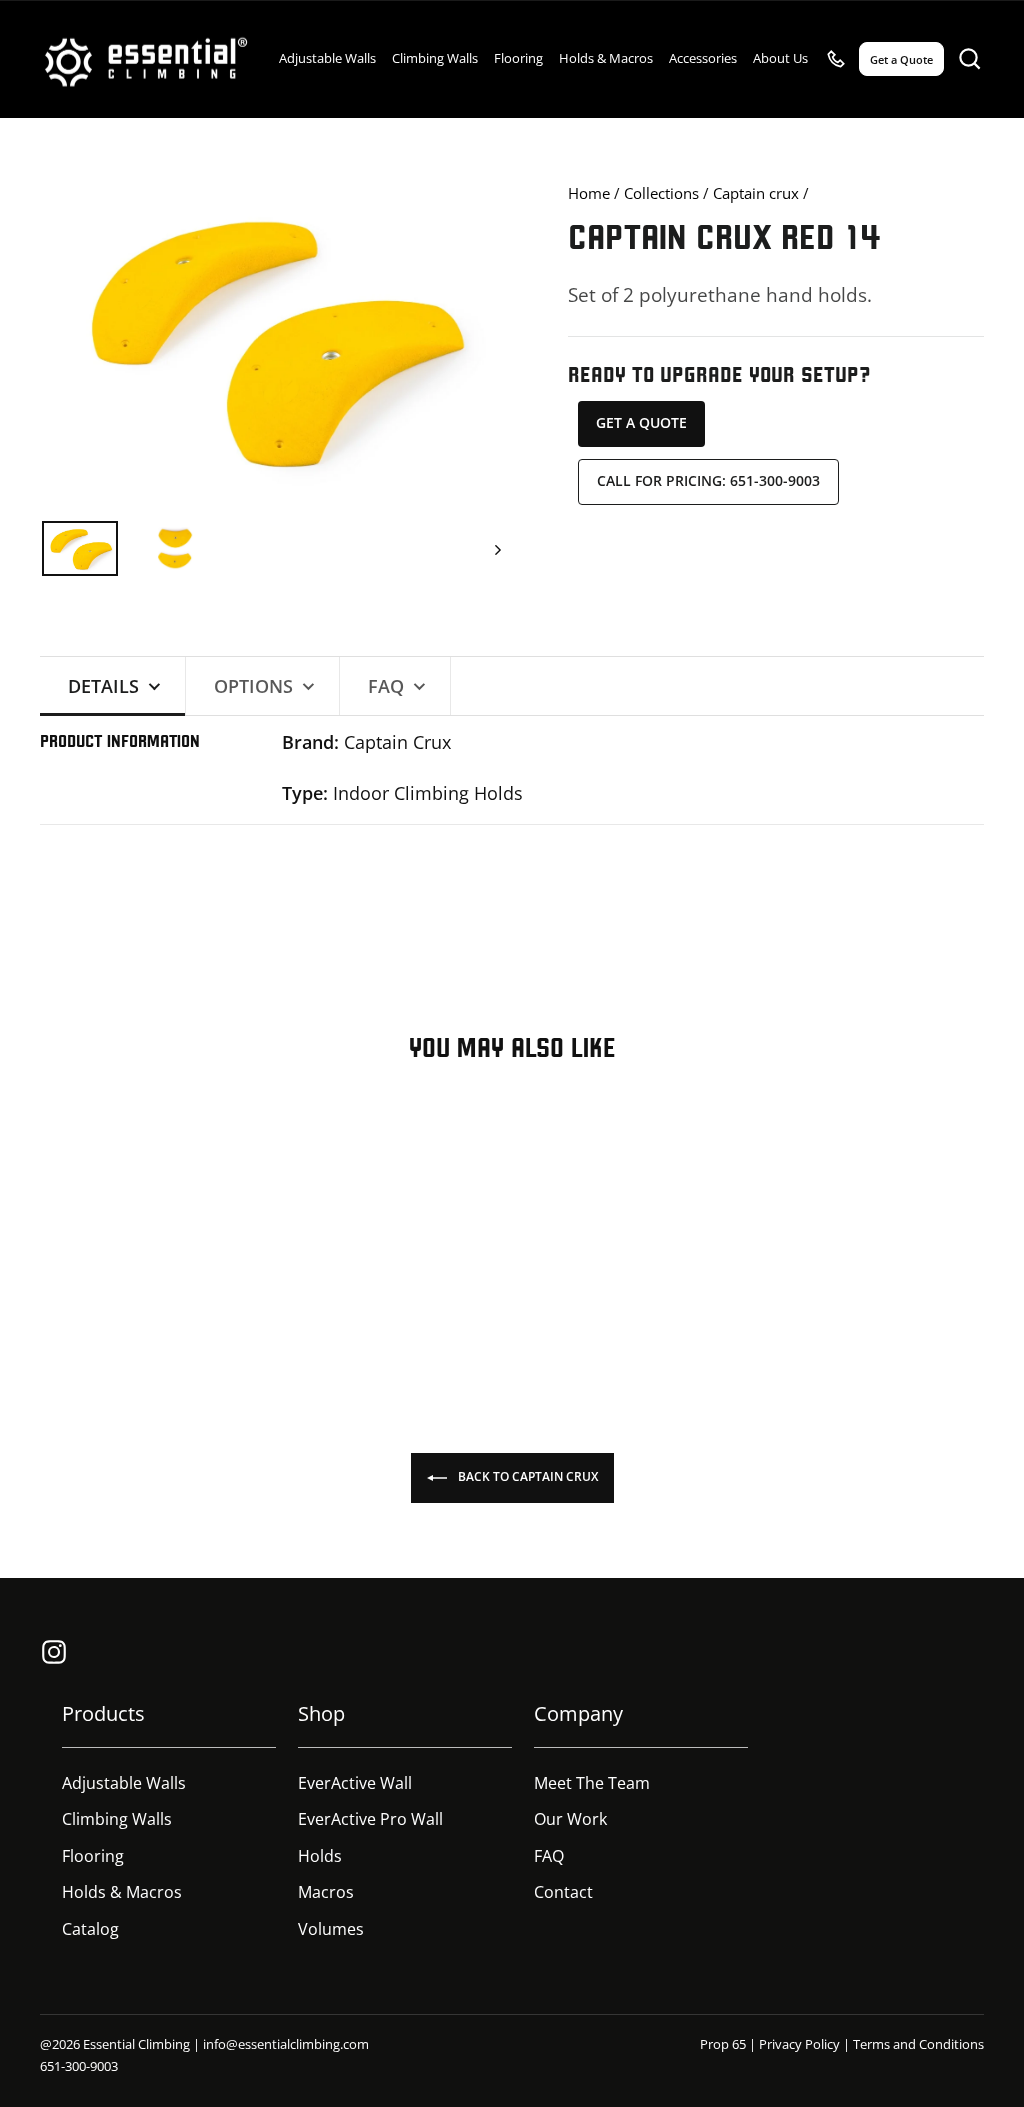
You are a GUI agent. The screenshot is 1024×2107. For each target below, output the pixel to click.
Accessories (703, 58)
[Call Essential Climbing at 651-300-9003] (836, 59)
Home (589, 193)
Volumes (331, 1929)
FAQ (549, 1856)
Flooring (518, 58)
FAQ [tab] (386, 686)
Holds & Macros (606, 58)
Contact (563, 1892)
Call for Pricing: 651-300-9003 (708, 480)
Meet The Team (592, 1783)
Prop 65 (723, 2044)
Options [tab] (253, 686)
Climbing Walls (435, 58)
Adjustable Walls (327, 58)
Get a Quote (641, 422)
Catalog (90, 1929)
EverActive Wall (355, 1783)
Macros (326, 1892)
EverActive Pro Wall (370, 1819)
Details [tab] (103, 686)
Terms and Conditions (918, 2044)
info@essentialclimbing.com (286, 2044)
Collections (661, 193)
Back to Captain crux (526, 1477)
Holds (320, 1856)
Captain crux (756, 193)
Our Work (570, 1819)
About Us (780, 58)
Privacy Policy (799, 2044)
